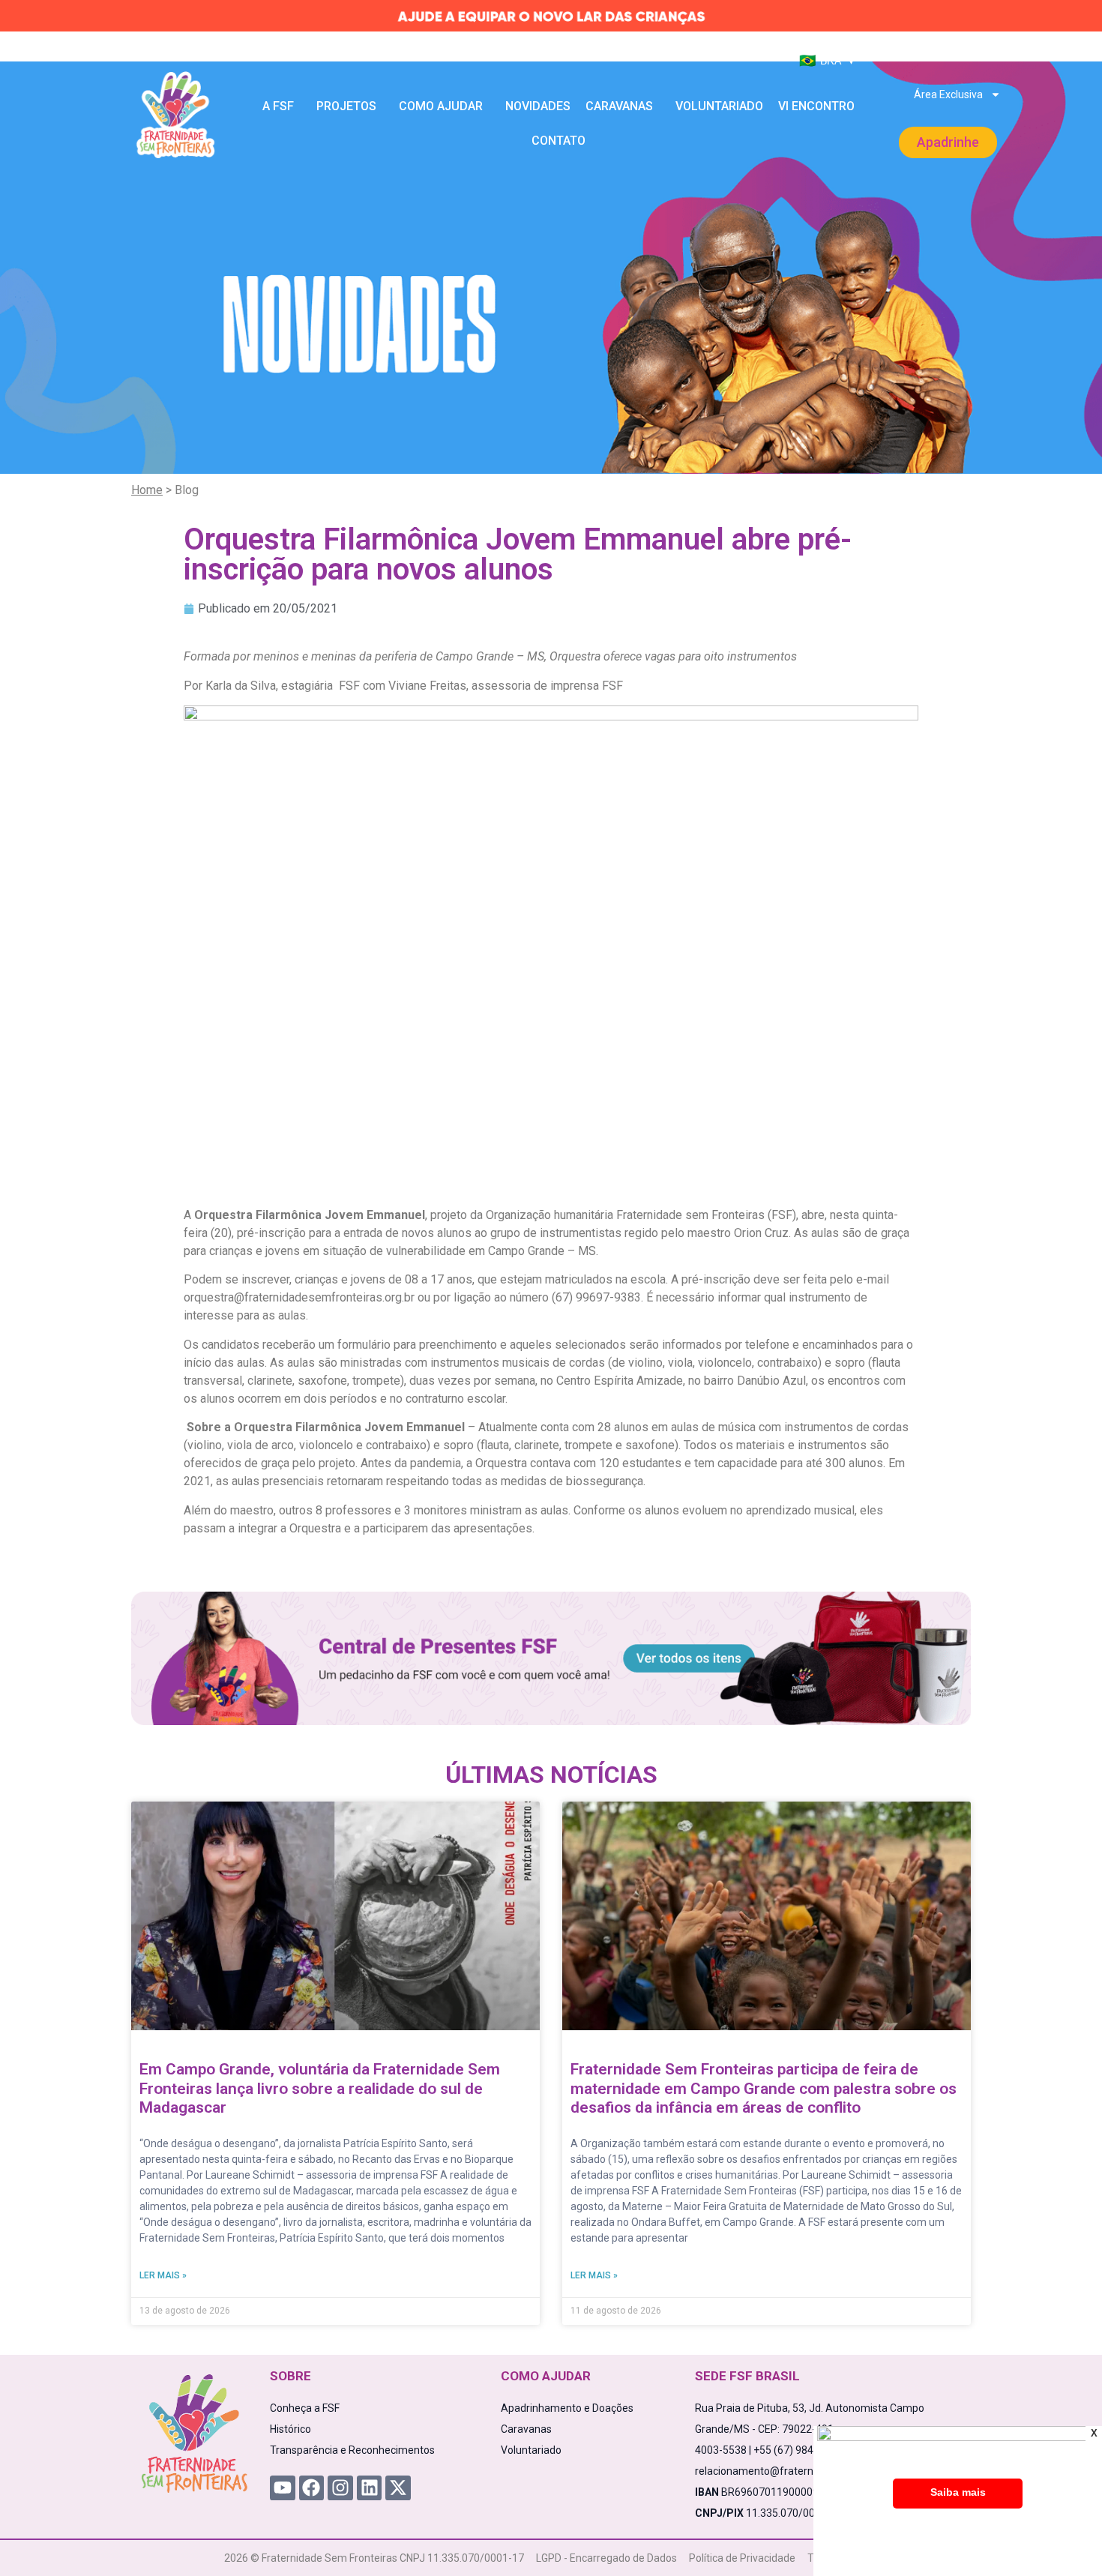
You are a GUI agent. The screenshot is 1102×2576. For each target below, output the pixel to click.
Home (147, 490)
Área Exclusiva (948, 94)
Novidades (538, 106)
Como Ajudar (441, 106)
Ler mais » (163, 2275)
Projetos (346, 106)
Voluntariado (719, 106)
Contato (558, 141)
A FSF (278, 106)
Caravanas (619, 106)
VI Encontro (816, 106)
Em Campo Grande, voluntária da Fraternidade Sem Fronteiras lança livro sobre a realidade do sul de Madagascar (320, 2088)
